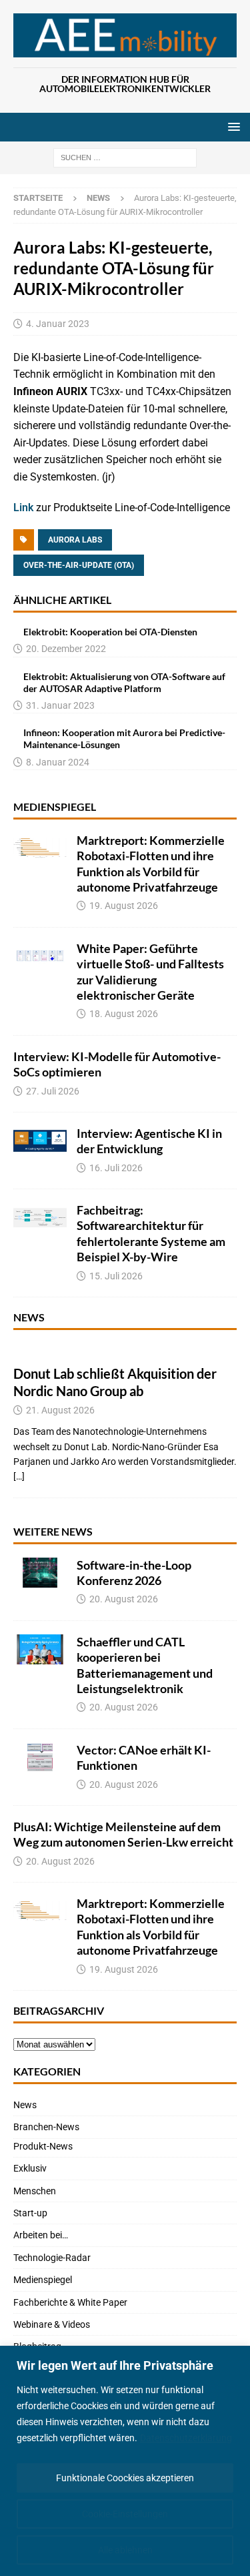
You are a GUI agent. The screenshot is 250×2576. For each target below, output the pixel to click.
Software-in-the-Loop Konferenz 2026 (134, 1573)
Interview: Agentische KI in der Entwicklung (149, 1141)
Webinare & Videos (52, 2324)
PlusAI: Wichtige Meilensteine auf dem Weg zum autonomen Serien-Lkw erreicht (123, 1834)
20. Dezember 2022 (66, 649)
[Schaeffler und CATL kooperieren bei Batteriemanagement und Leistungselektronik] (40, 1649)
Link (25, 508)
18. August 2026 (124, 1014)
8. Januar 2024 (58, 762)
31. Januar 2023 (60, 705)
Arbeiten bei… (41, 2235)
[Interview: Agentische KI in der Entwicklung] (40, 1141)
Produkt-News (43, 2146)
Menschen (35, 2191)
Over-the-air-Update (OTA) (79, 565)
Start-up (30, 2213)
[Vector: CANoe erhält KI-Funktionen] (40, 1757)
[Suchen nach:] (125, 157)
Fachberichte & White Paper (70, 2302)
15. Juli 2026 (116, 1276)
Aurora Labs (75, 540)
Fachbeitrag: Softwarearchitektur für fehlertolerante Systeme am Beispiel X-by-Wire (151, 1233)
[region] (125, 2461)
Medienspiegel (55, 807)
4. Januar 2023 (58, 324)
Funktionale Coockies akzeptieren (125, 2478)
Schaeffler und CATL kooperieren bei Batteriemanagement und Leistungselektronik (145, 1665)
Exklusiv (30, 2168)
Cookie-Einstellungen (125, 2514)
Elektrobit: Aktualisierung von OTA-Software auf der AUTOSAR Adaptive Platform (124, 682)
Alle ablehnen (125, 2550)
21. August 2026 (60, 1410)
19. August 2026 (124, 906)
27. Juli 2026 (53, 1091)
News (29, 1317)
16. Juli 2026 (116, 1168)
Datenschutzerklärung (186, 2438)
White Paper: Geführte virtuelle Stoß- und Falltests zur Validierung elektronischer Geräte (150, 972)
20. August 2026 (124, 1599)
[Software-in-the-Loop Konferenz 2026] (40, 1573)
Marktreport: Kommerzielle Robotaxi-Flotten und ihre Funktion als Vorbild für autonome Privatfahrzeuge (151, 864)
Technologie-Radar (52, 2258)
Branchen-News (46, 2127)
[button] (232, 126)
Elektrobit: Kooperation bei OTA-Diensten (110, 632)
